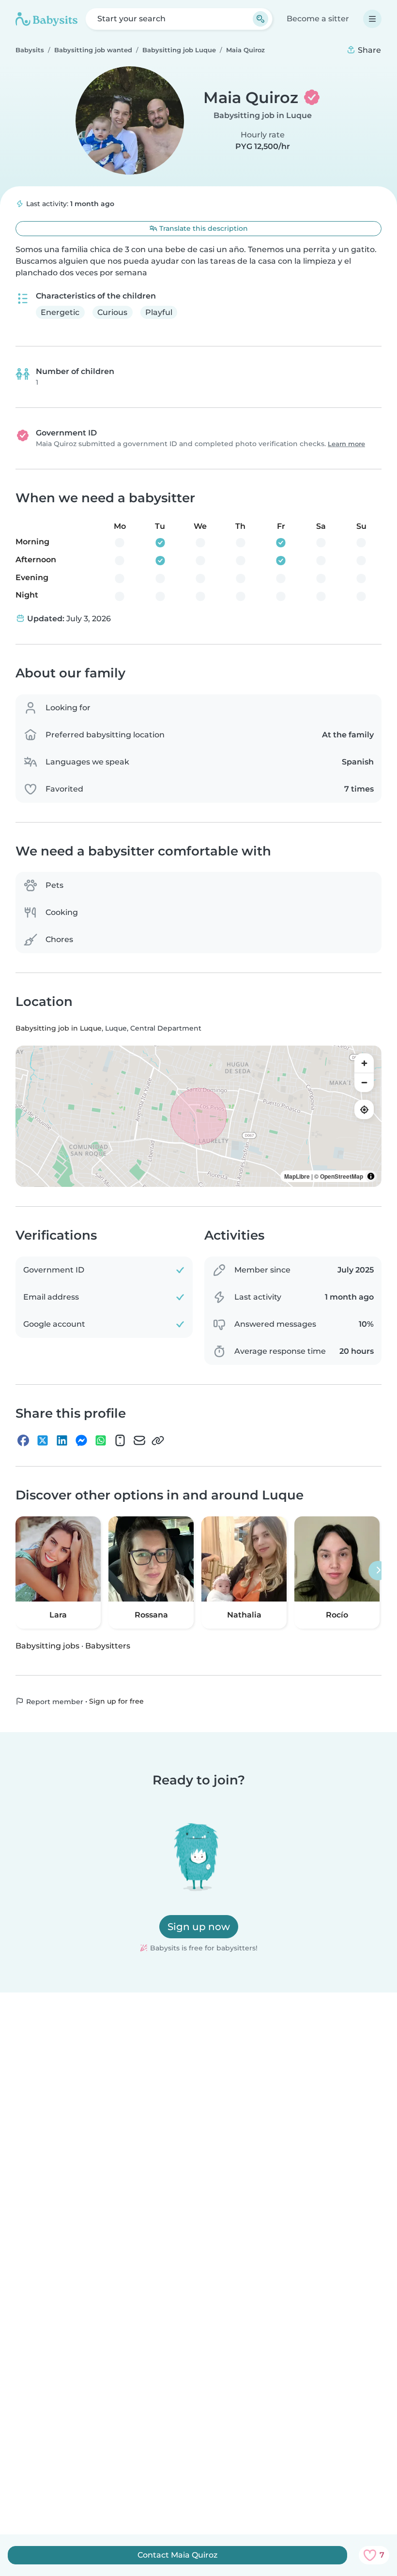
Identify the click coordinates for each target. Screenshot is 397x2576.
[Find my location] (364, 1109)
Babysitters (108, 1646)
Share (368, 50)
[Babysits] (46, 19)
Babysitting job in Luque (263, 115)
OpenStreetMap (342, 1176)
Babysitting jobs (47, 1646)
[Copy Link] (158, 1440)
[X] (43, 1440)
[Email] (139, 1440)
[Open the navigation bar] (372, 19)
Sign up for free (116, 1701)
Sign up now (199, 1927)
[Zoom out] (364, 1082)
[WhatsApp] (101, 1440)
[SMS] (120, 1440)
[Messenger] (81, 1440)
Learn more (346, 444)
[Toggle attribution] (371, 1176)
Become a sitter (318, 19)
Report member (54, 1702)
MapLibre (297, 1176)
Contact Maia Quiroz (177, 2555)
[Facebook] (23, 1440)
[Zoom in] (364, 1063)
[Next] (378, 1571)
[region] (198, 1116)
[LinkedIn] (62, 1440)
